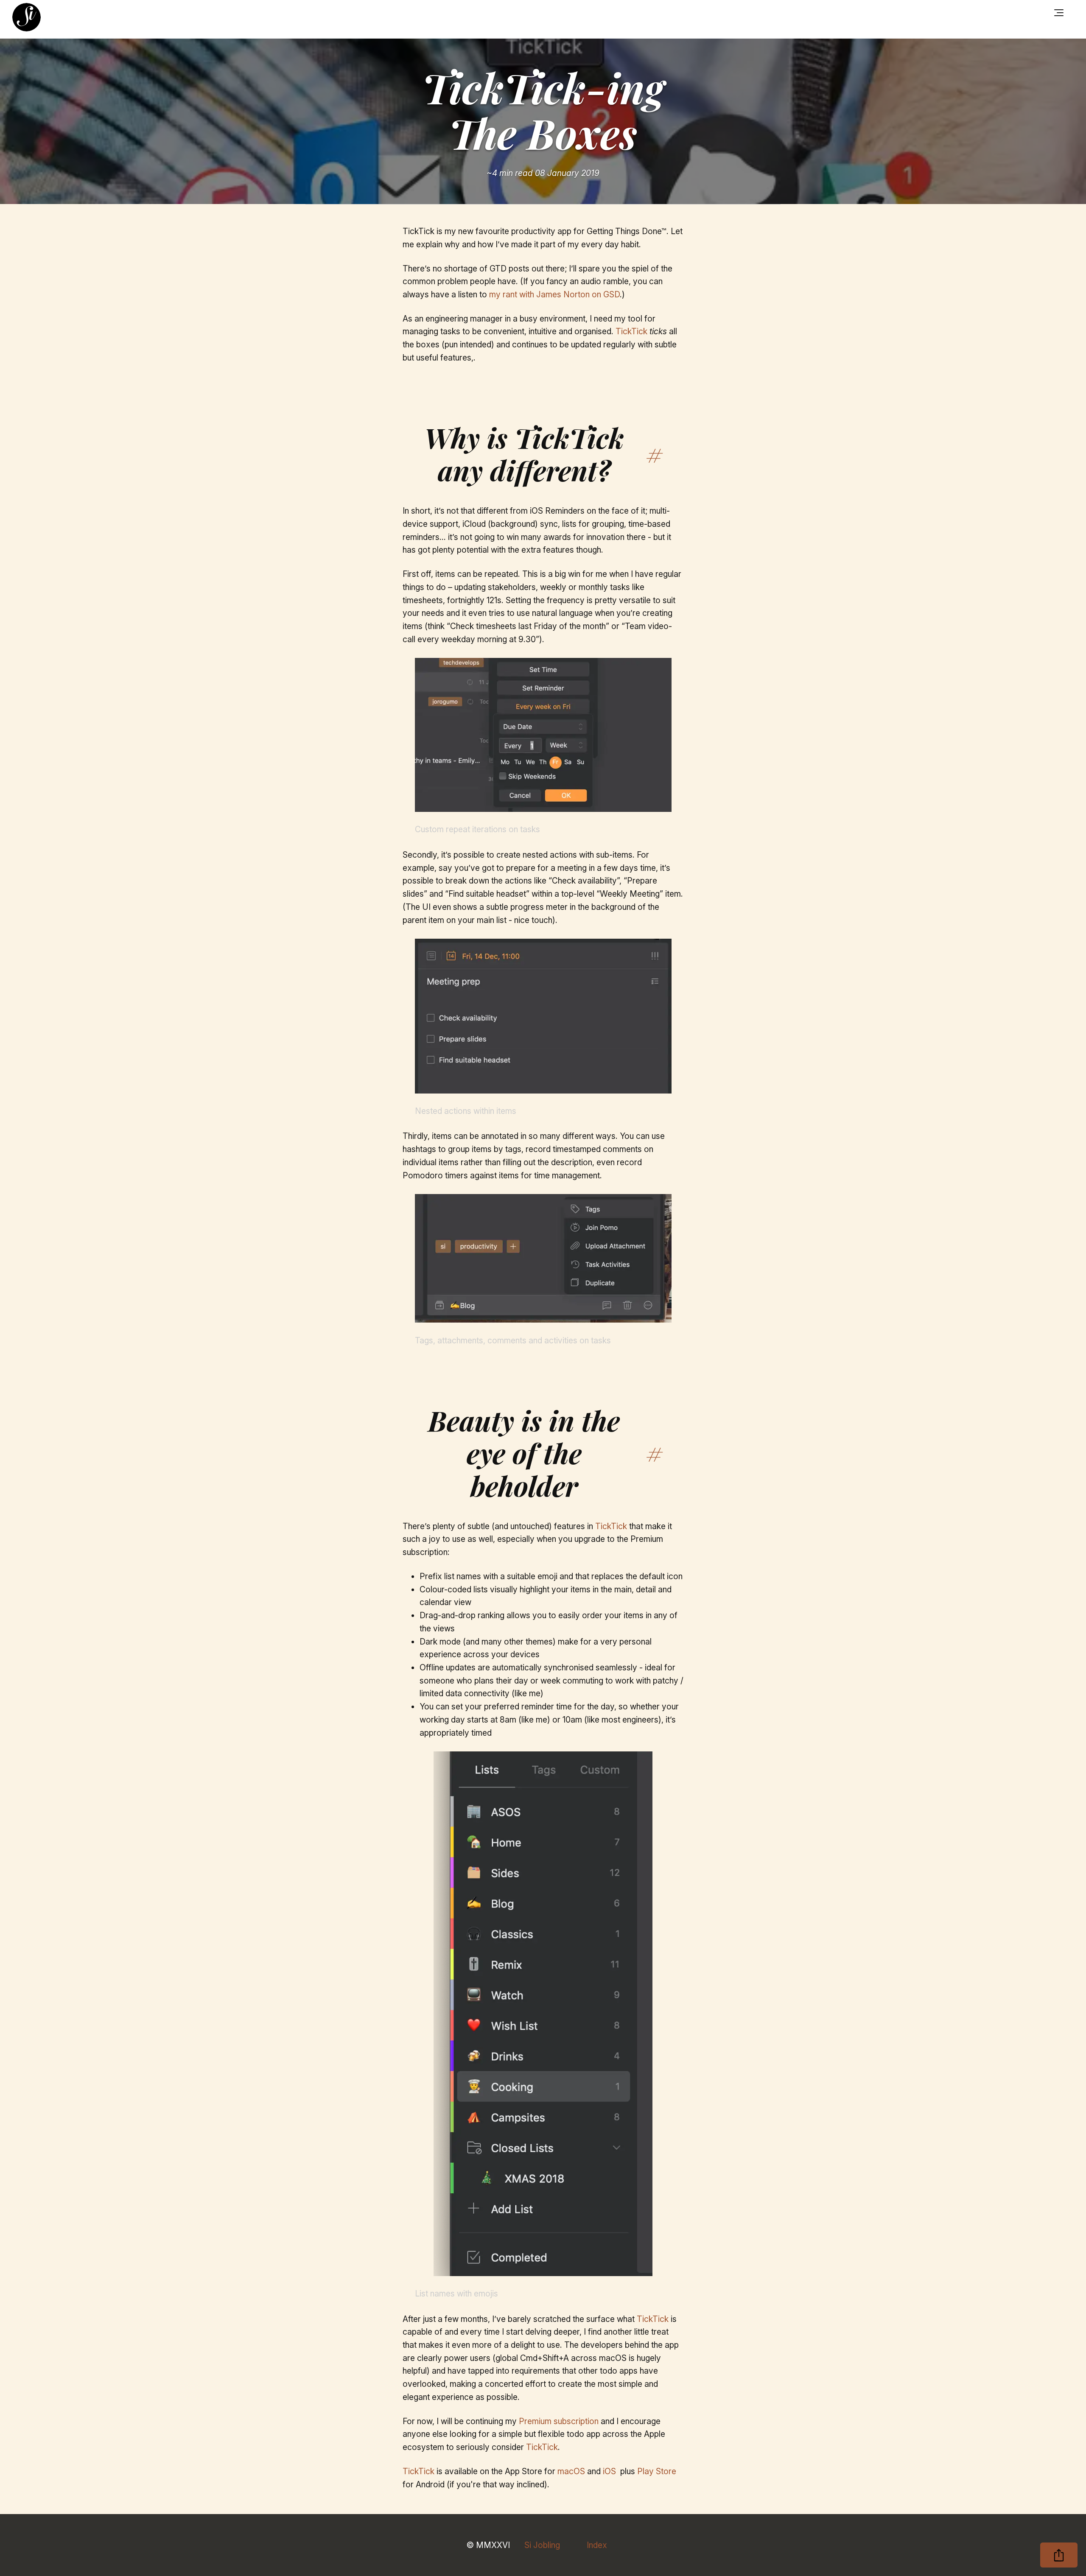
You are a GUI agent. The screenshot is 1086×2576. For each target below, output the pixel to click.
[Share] (1059, 2555)
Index (597, 2545)
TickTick (631, 331)
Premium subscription (559, 2421)
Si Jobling (542, 2545)
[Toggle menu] (1059, 13)
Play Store (657, 2471)
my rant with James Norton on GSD (554, 294)
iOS (609, 2471)
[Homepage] (27, 17)
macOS (571, 2471)
